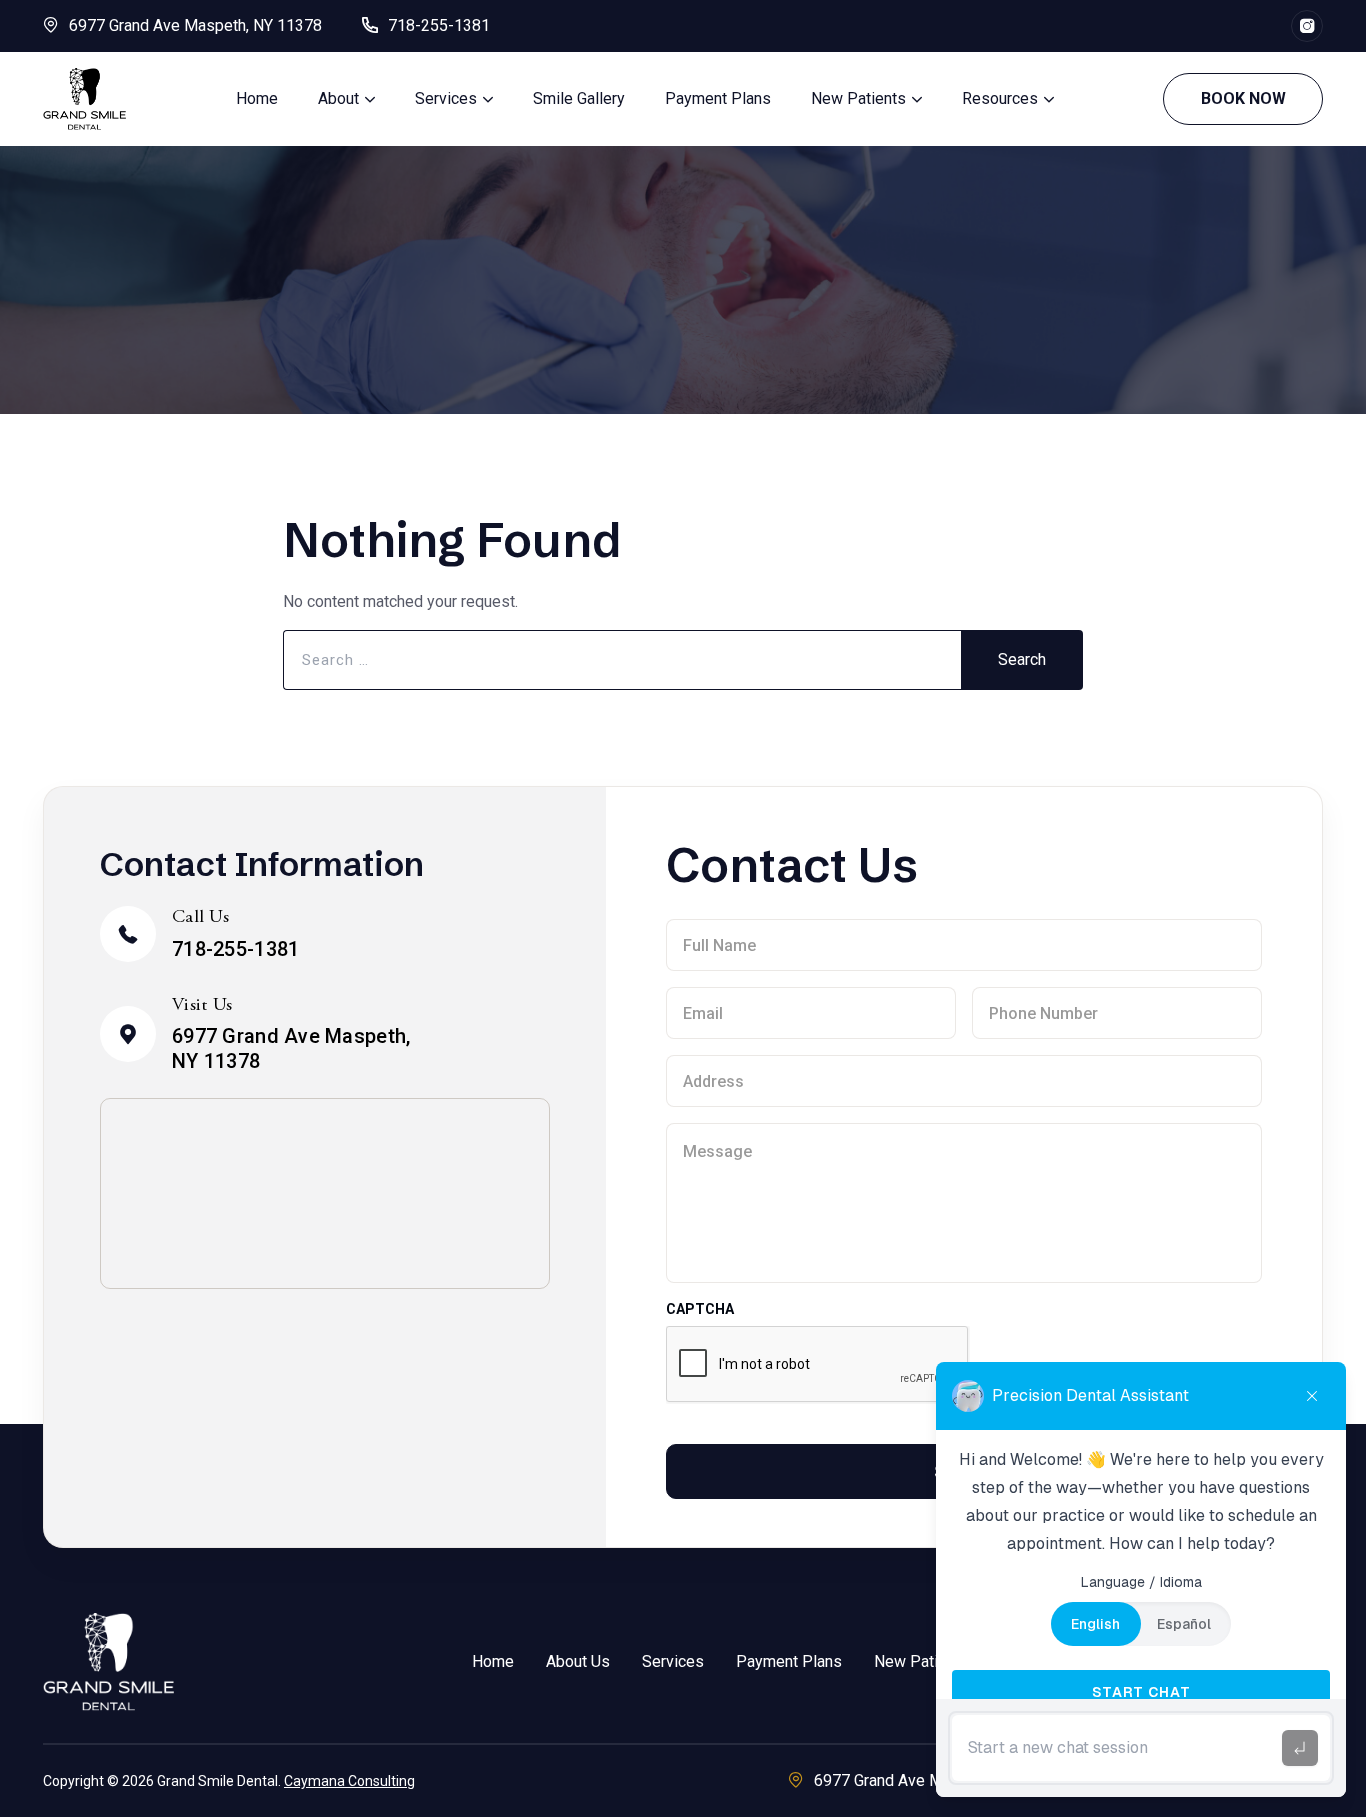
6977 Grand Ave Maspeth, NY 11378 (195, 25)
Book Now (1243, 98)
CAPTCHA (699, 1309)
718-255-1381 (439, 25)
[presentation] (818, 1365)
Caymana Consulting (349, 1781)
